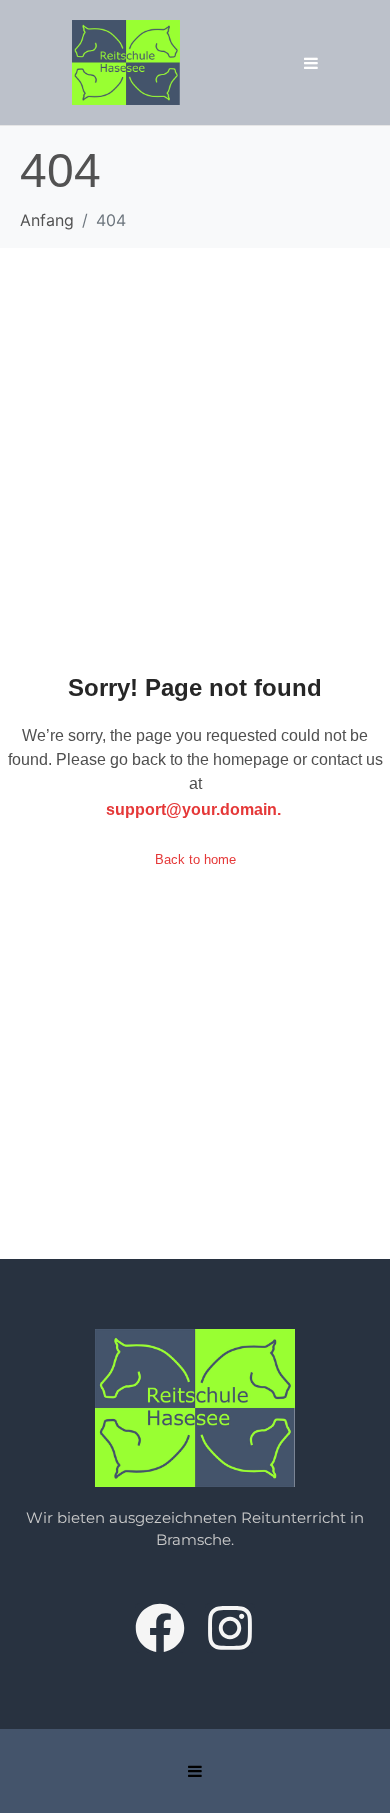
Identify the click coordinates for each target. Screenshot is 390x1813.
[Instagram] (230, 1628)
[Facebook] (160, 1628)
